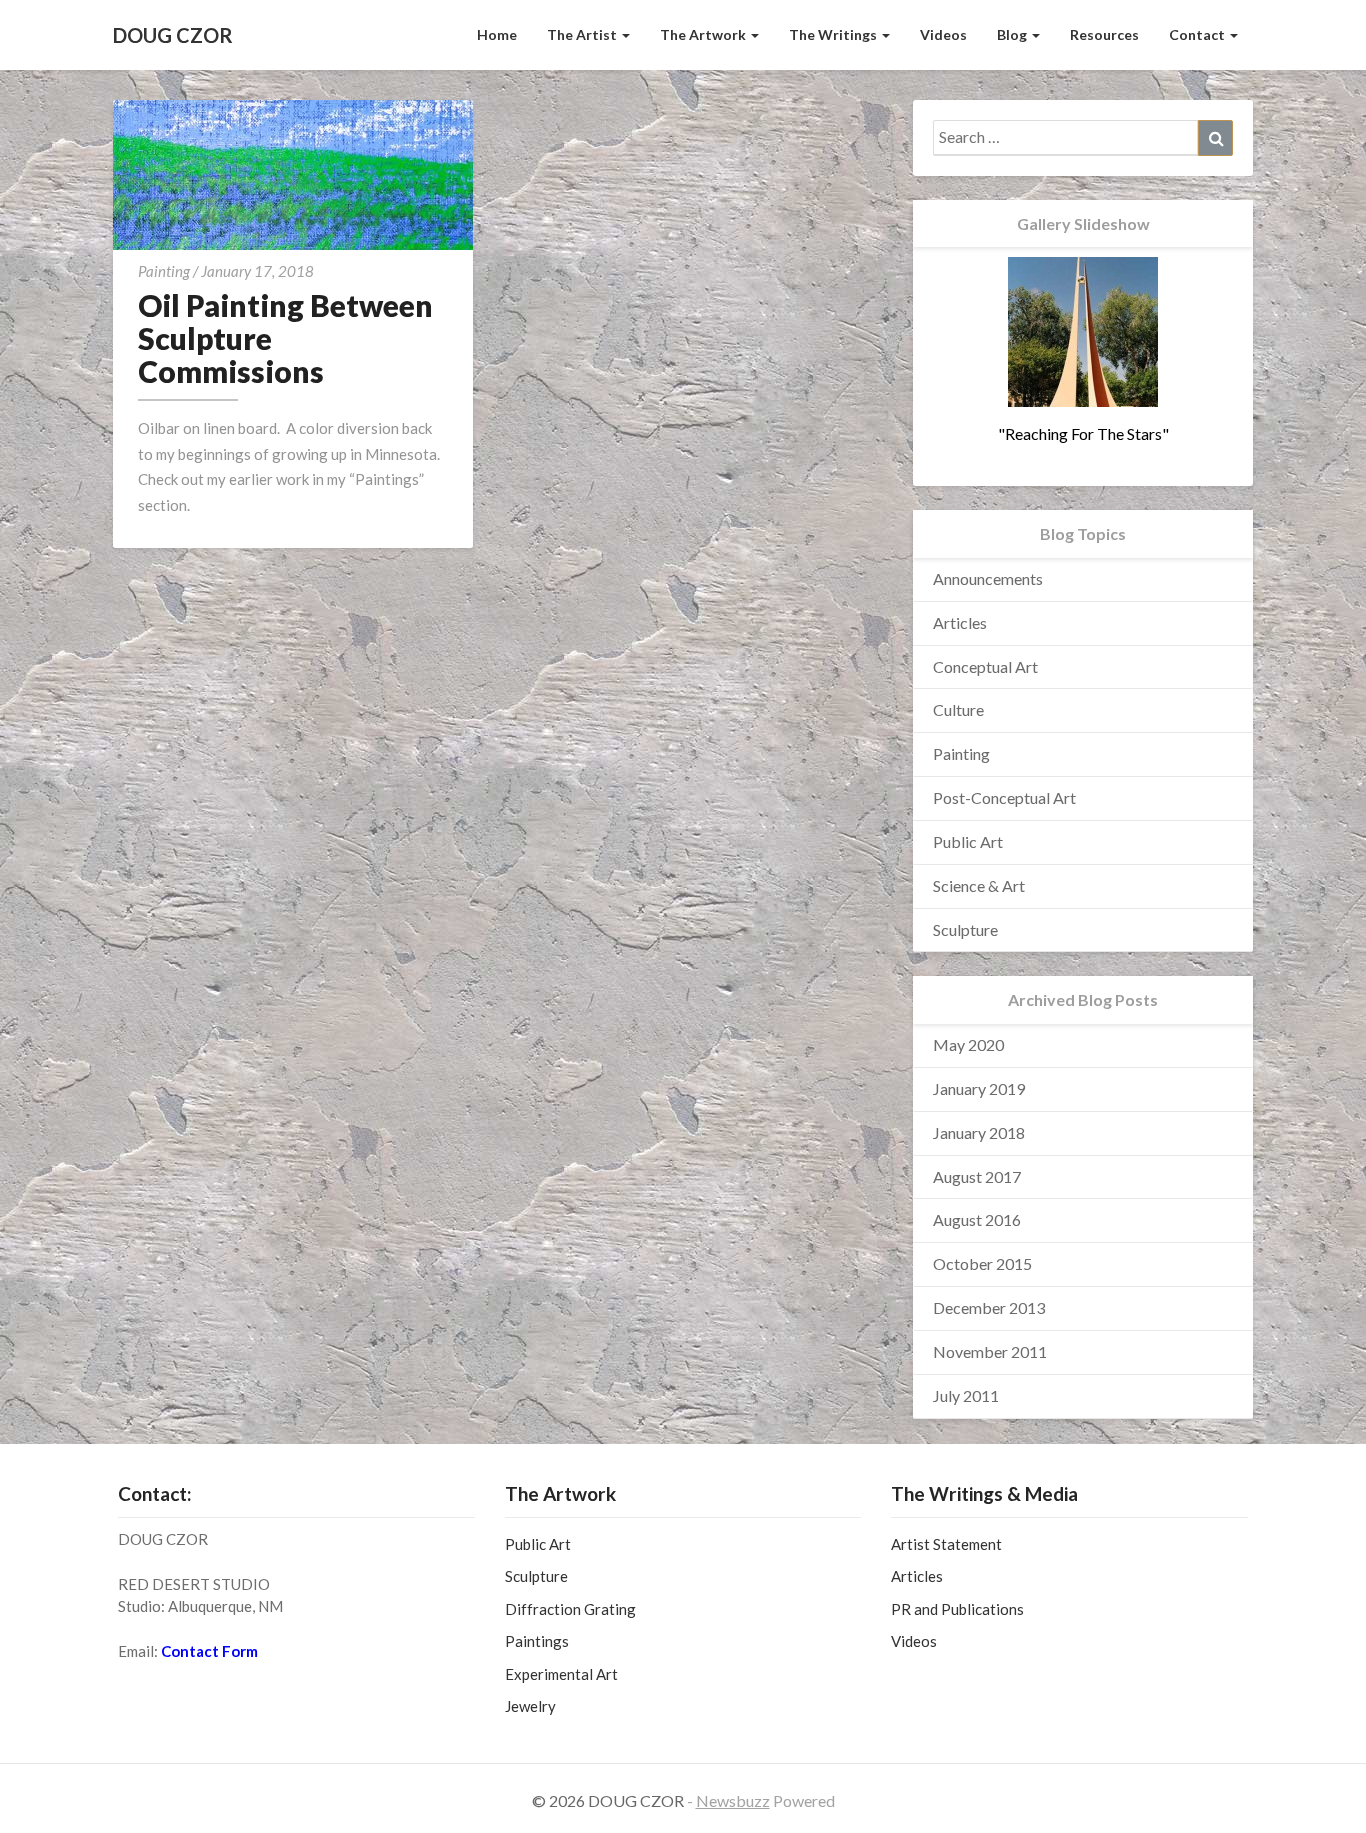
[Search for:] (1083, 138)
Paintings (537, 1641)
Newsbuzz (733, 1800)
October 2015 (982, 1263)
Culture (958, 709)
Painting (164, 271)
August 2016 (977, 1219)
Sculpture (965, 929)
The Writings (834, 34)
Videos (943, 34)
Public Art (968, 841)
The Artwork (704, 34)
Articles (960, 622)
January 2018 (979, 1132)
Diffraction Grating (570, 1609)
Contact (1198, 34)
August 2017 (977, 1176)
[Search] (1215, 138)
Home (497, 34)
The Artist (583, 34)
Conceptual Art (985, 666)
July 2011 (966, 1395)
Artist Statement (946, 1544)
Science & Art (979, 885)
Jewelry (530, 1706)
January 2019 (979, 1088)
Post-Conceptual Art (1004, 797)
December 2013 (989, 1307)
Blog (1013, 34)
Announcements (988, 578)
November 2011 (990, 1351)
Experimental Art (561, 1674)
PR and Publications (957, 1609)
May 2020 (968, 1044)
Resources (1104, 34)
